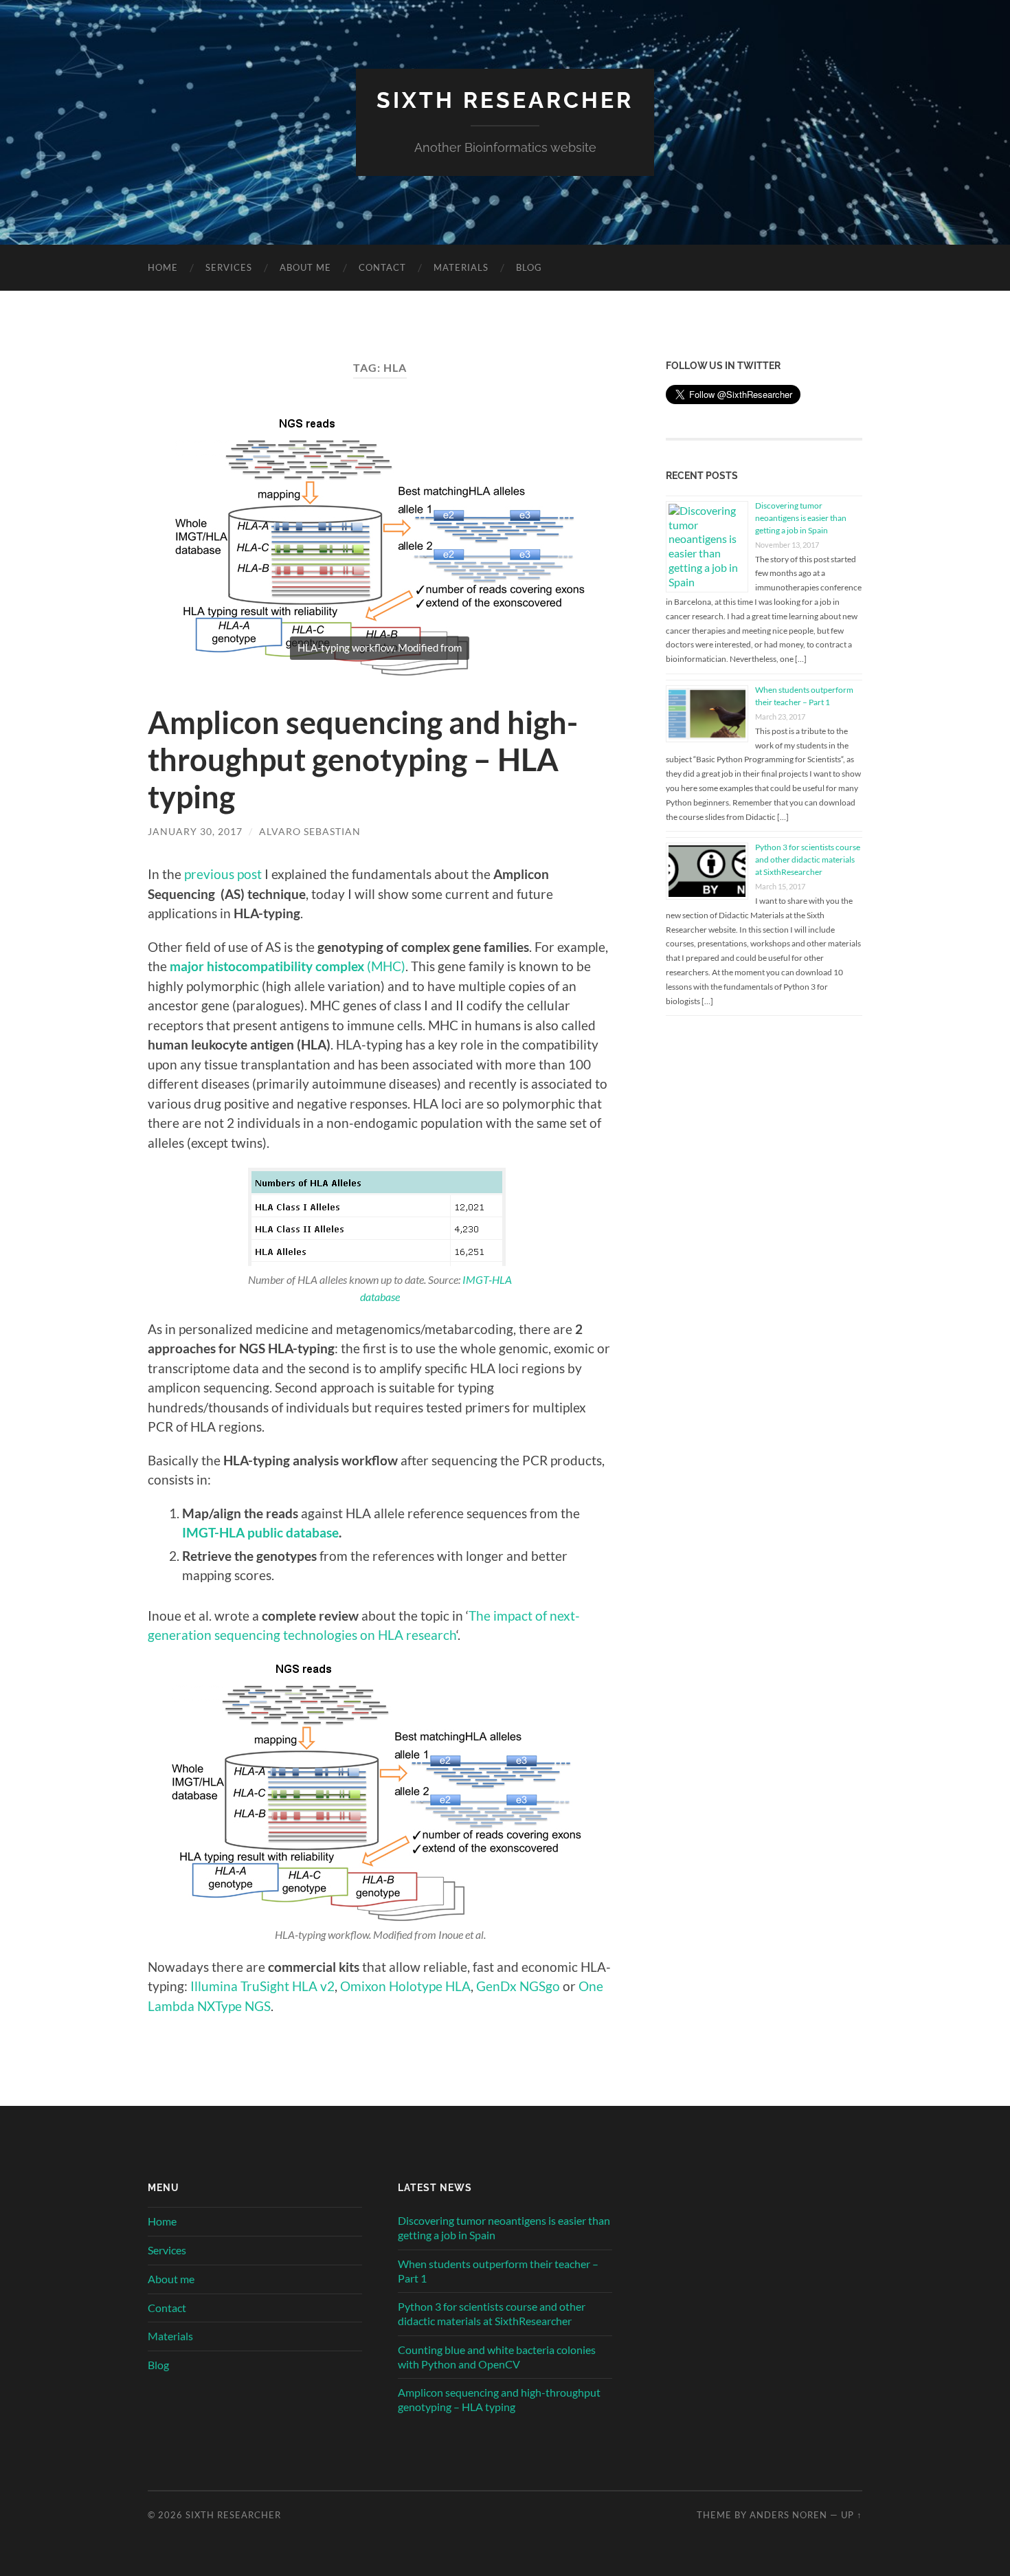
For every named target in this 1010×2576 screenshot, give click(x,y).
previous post (223, 874)
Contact (382, 267)
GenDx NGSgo (518, 1986)
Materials (461, 267)
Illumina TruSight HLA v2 (262, 1986)
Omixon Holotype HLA (405, 1986)
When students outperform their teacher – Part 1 (498, 2271)
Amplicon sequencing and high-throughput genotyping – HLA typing (363, 759)
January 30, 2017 (195, 831)
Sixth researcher (505, 100)
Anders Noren (788, 2515)
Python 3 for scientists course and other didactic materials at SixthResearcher (808, 859)
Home (163, 267)
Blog (529, 267)
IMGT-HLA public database (260, 1532)
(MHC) (288, 966)
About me (305, 267)
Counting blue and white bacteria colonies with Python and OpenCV (497, 2357)
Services (229, 267)
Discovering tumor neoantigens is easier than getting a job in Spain (801, 518)
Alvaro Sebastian (310, 831)
